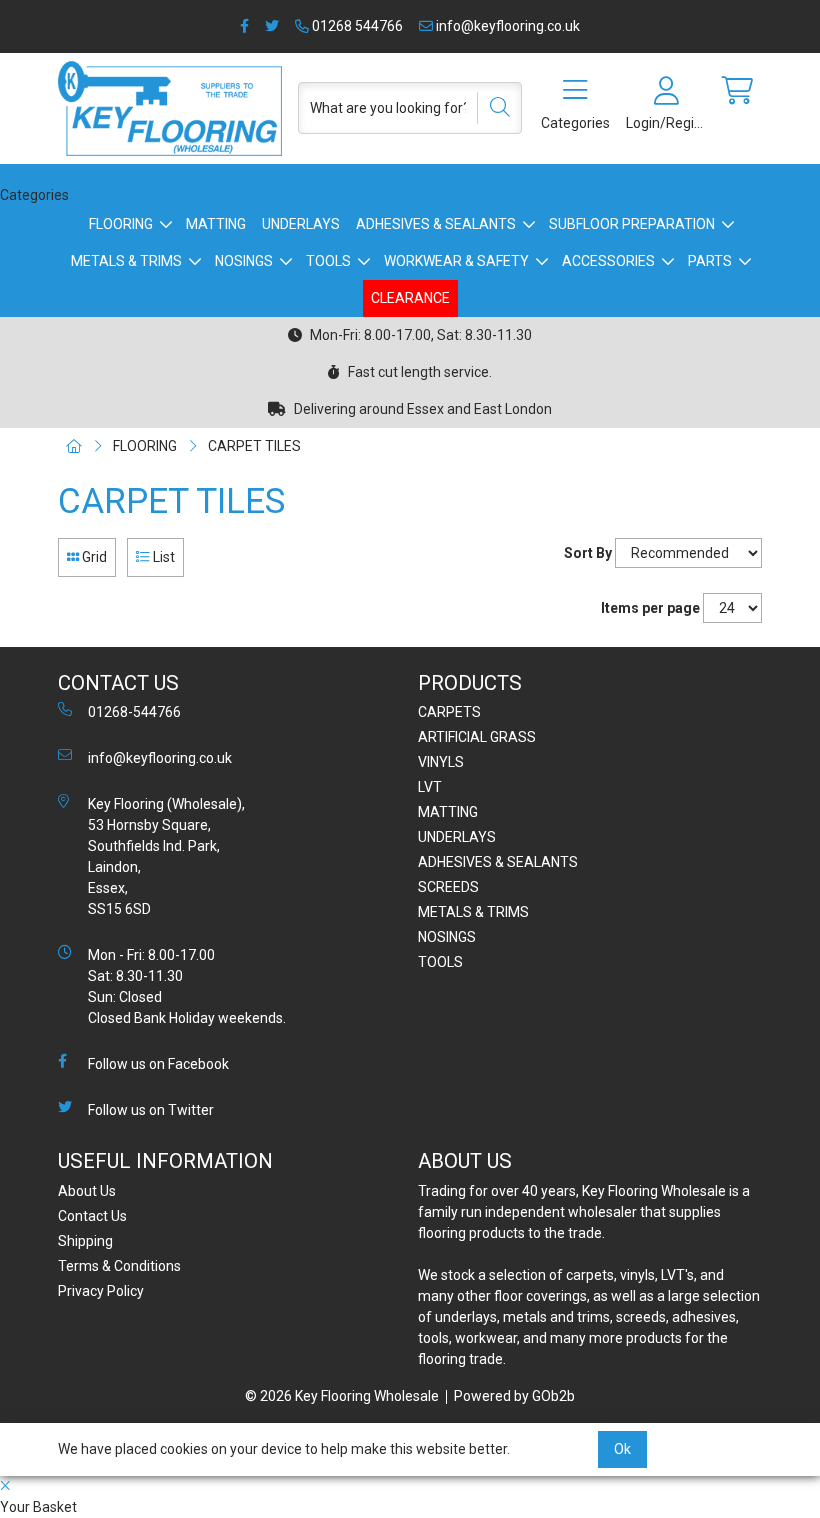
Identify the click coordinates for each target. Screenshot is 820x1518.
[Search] (493, 108)
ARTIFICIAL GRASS (477, 737)
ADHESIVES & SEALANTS (436, 224)
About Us (87, 1191)
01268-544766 (134, 712)
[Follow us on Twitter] (272, 26)
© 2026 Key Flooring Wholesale (342, 1396)
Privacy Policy (101, 1291)
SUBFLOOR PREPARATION (632, 224)
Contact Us (92, 1216)
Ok (622, 1449)
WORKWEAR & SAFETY (456, 261)
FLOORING (121, 224)
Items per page (650, 608)
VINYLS (441, 762)
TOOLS (328, 261)
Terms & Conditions (119, 1266)
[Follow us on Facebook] (244, 26)
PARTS (710, 261)
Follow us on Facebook (158, 1064)
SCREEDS (448, 887)
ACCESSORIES (608, 261)
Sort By (588, 553)
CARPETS (449, 712)
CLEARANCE (410, 298)
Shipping (85, 1241)
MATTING (216, 224)
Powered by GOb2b (514, 1396)
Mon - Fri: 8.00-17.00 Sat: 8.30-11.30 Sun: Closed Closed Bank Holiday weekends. (187, 986)
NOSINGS (244, 261)
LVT (430, 787)
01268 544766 (356, 26)
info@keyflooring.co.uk (506, 26)
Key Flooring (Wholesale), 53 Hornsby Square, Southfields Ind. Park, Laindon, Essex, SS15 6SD (166, 856)
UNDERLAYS (301, 224)
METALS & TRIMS (126, 261)
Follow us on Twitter (151, 1110)
